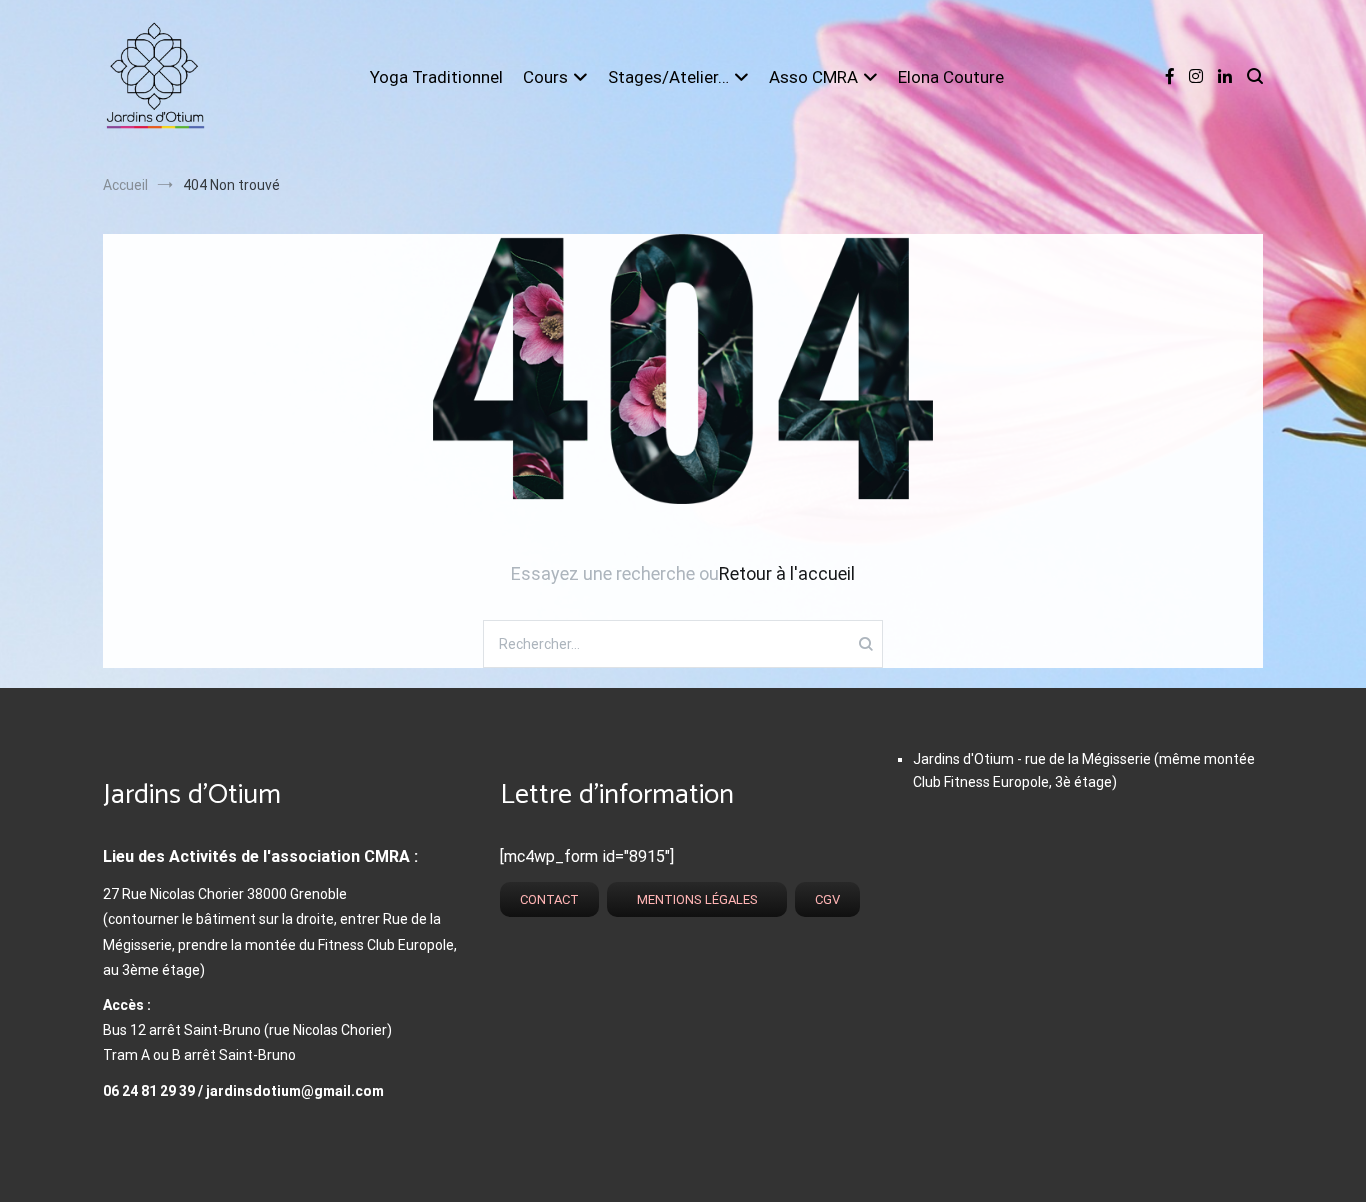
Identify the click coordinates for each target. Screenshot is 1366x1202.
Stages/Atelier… (668, 77)
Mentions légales (697, 899)
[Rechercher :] (683, 644)
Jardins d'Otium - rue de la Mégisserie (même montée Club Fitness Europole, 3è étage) (1084, 770)
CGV (827, 899)
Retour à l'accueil (787, 573)
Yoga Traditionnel (436, 77)
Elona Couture (951, 77)
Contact (549, 899)
